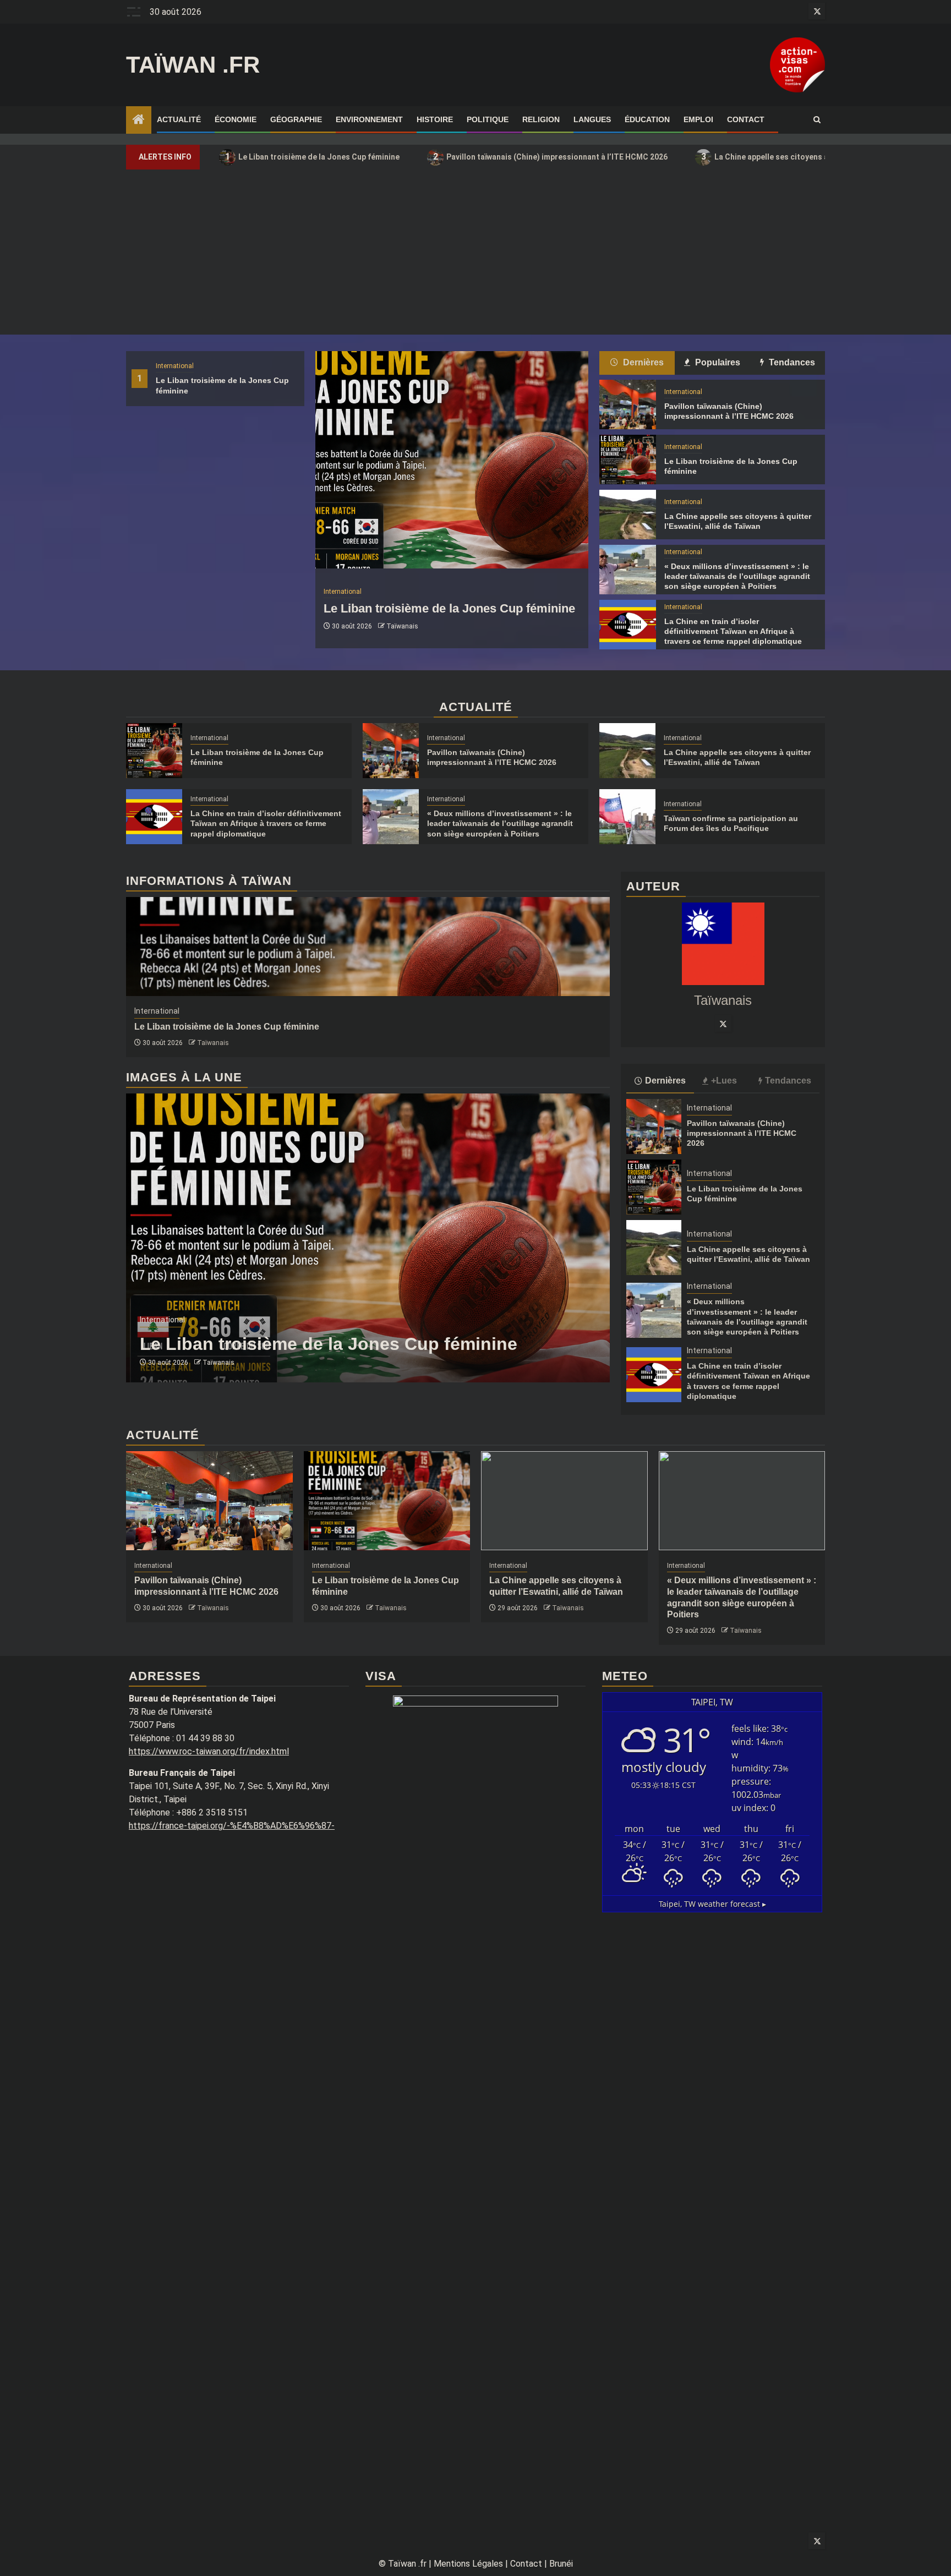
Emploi (698, 119)
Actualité (179, 119)
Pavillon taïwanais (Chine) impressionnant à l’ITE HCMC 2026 (551, 157)
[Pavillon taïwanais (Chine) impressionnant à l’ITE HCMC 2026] (627, 404)
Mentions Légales (468, 2564)
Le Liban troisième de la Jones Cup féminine (313, 157)
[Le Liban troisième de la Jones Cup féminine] (452, 460)
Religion (541, 119)
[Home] (139, 121)
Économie (236, 119)
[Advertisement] (475, 252)
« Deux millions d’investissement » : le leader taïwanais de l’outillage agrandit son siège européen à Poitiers (737, 576)
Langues (592, 119)
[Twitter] (723, 1024)
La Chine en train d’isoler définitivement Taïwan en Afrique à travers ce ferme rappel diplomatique (733, 631)
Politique (488, 119)
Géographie (296, 119)
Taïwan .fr (193, 65)
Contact (746, 119)
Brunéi (561, 2564)
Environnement (369, 119)
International (175, 366)
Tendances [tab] (791, 362)
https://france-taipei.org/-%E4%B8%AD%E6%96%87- (232, 1826)
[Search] (817, 120)
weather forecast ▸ (712, 1904)
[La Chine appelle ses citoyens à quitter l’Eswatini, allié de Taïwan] (627, 515)
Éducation (647, 119)
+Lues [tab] (724, 1081)
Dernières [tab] (642, 362)
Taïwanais (402, 626)
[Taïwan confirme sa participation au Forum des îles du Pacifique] (627, 817)
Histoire (435, 119)
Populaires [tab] (717, 362)
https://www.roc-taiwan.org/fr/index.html (209, 1751)
